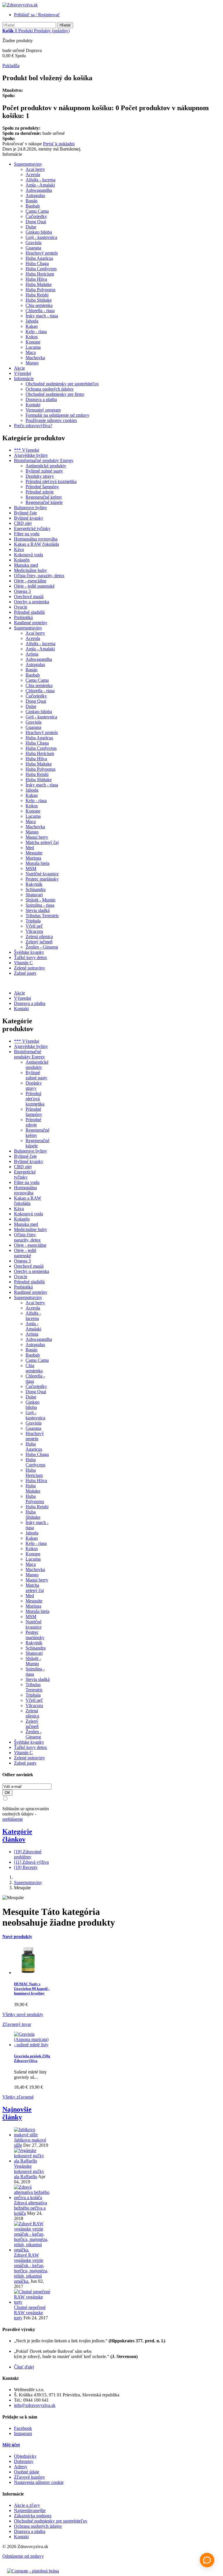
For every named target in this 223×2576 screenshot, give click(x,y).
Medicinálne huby (30, 570)
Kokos (32, 337)
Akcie (19, 368)
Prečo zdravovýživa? (33, 426)
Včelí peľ (34, 926)
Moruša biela (37, 863)
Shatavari (34, 895)
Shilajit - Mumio (41, 900)
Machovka (35, 358)
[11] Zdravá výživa (31, 1862)
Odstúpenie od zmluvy (23, 2556)
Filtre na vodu (27, 534)
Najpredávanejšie (30, 2510)
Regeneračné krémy (44, 497)
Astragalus (35, 195)
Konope (33, 342)
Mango (32, 363)
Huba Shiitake (39, 300)
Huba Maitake (39, 284)
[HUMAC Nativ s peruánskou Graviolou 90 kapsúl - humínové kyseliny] (28, 1973)
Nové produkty (17, 1937)
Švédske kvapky (29, 952)
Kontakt (33, 405)
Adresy (21, 2467)
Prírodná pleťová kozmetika (51, 481)
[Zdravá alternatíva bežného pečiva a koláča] (32, 2197)
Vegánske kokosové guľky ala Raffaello (29, 2171)
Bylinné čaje (25, 513)
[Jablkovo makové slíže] (32, 2135)
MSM (31, 868)
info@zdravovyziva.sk (35, 2405)
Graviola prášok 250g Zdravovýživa (32, 2058)
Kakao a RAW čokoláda (36, 544)
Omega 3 (22, 591)
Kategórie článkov (17, 1835)
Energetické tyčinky (32, 528)
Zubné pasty (25, 973)
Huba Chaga (37, 263)
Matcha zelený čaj (42, 842)
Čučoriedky (36, 216)
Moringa (33, 858)
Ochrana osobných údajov (50, 389)
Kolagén (22, 560)
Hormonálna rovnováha (36, 539)
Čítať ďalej (24, 2367)
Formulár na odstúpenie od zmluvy (57, 415)
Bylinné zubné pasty (44, 471)
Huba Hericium (40, 274)
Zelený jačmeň (39, 942)
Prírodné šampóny (42, 487)
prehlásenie (13, 1819)
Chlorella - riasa (40, 311)
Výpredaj (23, 373)
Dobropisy (24, 2461)
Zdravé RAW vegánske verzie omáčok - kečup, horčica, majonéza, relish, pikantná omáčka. (31, 2268)
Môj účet (11, 2445)
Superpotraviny (28, 164)
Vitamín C (23, 963)
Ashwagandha (39, 190)
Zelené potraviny (29, 968)
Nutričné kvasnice (42, 874)
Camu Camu (37, 211)
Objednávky (25, 2456)
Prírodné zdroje (40, 492)
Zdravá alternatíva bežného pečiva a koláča (30, 2208)
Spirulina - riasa (40, 905)
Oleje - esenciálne (30, 581)
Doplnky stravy (40, 476)
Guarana (33, 248)
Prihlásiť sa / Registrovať (37, 15)
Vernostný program (43, 410)
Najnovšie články (17, 2113)
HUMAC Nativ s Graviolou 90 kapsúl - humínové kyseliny (32, 1989)
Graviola (34, 243)
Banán (32, 201)
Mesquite (34, 853)
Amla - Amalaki (40, 185)
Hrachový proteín (42, 253)
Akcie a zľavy (27, 2505)
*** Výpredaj (27, 450)
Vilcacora (34, 931)
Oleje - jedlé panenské (34, 586)
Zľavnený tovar (17, 2024)
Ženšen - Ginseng (42, 947)
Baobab (33, 206)
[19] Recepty (26, 1867)
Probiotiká (23, 617)
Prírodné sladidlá (29, 612)
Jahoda (32, 321)
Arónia (32, 654)
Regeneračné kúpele (44, 502)
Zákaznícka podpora (33, 2516)
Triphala (33, 921)
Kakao (32, 326)
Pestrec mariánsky (42, 879)
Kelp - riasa (36, 331)
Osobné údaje (27, 2472)
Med (30, 848)
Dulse (31, 227)
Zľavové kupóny (29, 2477)
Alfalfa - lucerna (41, 180)
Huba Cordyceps (41, 269)
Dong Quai (36, 222)
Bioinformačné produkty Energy (44, 460)
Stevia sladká (38, 910)
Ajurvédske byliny (31, 455)
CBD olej (23, 523)
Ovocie (21, 607)
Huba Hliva (36, 279)
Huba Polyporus (41, 290)
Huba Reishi (37, 295)
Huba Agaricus (39, 258)
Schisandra (36, 889)
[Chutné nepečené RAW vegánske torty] (32, 2302)
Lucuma (33, 347)
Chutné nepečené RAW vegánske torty (30, 2313)
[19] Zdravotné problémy (28, 1854)
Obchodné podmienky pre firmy (55, 394)
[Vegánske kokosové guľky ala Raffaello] (32, 2161)
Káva (19, 549)
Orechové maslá (29, 596)
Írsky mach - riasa (42, 316)
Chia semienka (39, 305)
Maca (31, 352)
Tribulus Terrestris (42, 916)
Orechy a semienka (32, 602)
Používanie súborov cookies (51, 420)
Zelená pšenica (39, 937)
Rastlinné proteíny (31, 623)
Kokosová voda (28, 555)
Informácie (24, 379)
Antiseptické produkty (46, 466)
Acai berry (35, 169)
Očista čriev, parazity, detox (39, 576)
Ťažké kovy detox (30, 957)
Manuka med (26, 565)
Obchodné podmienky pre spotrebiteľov (62, 384)
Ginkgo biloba (39, 232)
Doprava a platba (41, 399)
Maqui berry (37, 837)
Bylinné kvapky (29, 518)
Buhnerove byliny (30, 508)
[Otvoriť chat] (207, 2560)
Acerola (33, 175)
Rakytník (34, 884)
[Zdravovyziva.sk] (20, 5)
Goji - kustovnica (41, 237)
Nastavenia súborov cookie (39, 2482)
